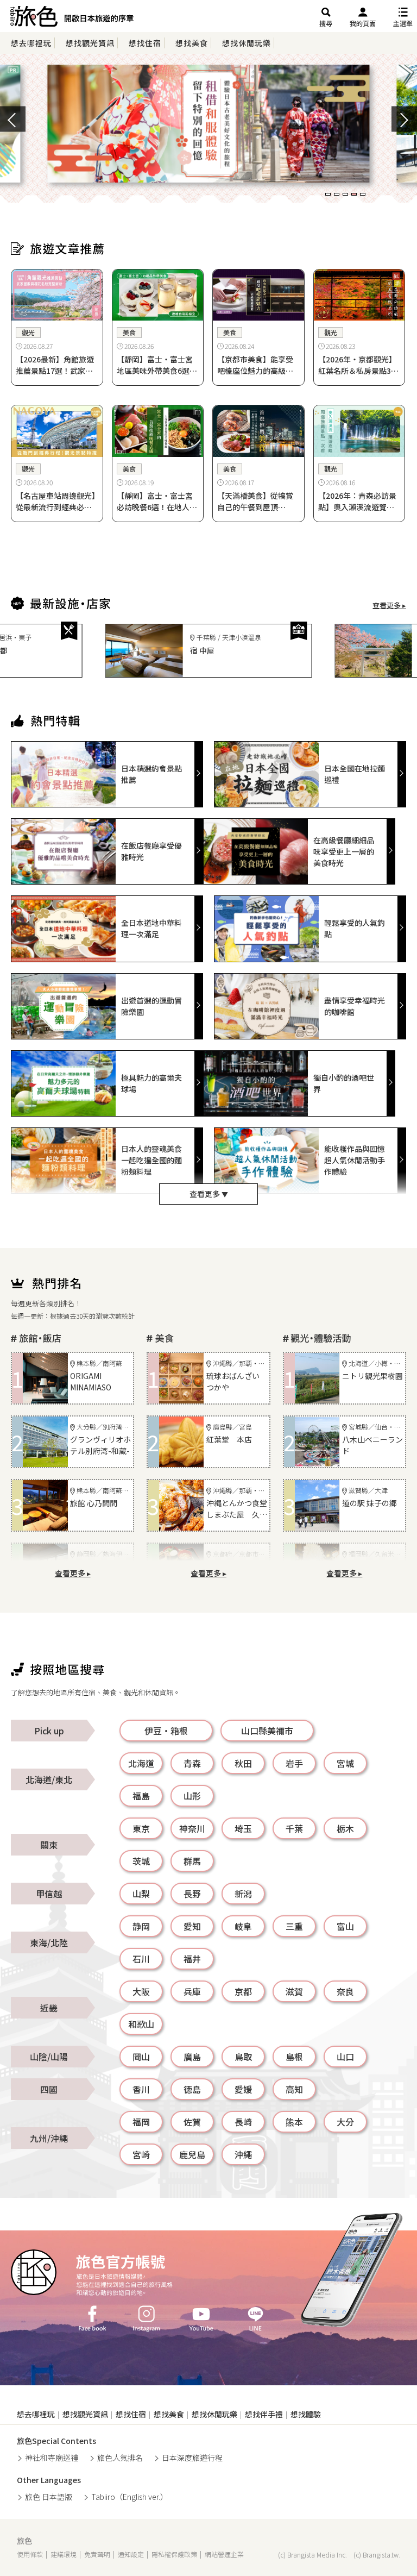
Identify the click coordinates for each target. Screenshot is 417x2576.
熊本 (294, 2122)
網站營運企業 (224, 2554)
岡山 (141, 2057)
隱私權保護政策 (174, 2554)
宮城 (345, 1763)
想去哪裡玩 (31, 43)
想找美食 (192, 43)
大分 (345, 2122)
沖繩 (243, 2154)
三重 (294, 1926)
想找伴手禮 (264, 2414)
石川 (141, 1959)
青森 (192, 1763)
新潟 (243, 1894)
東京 (141, 1828)
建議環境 (64, 2554)
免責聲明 (97, 2554)
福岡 (141, 2122)
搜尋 (326, 23)
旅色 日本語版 (49, 2497)
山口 (345, 2057)
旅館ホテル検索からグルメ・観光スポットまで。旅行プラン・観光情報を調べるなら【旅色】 (72, 19)
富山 (345, 1926)
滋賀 (294, 1991)
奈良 (345, 1991)
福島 (141, 1796)
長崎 (243, 2122)
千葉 (294, 1828)
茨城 (141, 1861)
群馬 (192, 1861)
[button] (328, 194)
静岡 (141, 1926)
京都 (243, 1991)
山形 (192, 1796)
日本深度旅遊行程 (192, 2458)
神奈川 (192, 1828)
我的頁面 (363, 23)
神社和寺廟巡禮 (52, 2458)
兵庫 (192, 1991)
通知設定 (131, 2554)
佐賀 (192, 2122)
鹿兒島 (192, 2154)
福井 (192, 1959)
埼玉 (243, 1828)
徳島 (192, 2089)
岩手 (294, 1763)
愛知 (192, 1926)
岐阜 (243, 1926)
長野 (192, 1894)
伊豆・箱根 (166, 1731)
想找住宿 (145, 43)
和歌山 (141, 2024)
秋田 (243, 1763)
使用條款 (30, 2554)
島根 (294, 2057)
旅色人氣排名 (120, 2458)
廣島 (192, 2057)
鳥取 (243, 2057)
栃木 (345, 1828)
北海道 (141, 1763)
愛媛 (243, 2089)
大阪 (141, 1991)
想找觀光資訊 (90, 43)
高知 (294, 2089)
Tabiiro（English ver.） (129, 2497)
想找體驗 (306, 2414)
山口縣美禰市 (267, 1731)
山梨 (141, 1894)
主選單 (403, 23)
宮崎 (141, 2154)
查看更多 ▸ (389, 605)
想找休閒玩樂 (247, 43)
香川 (141, 2089)
